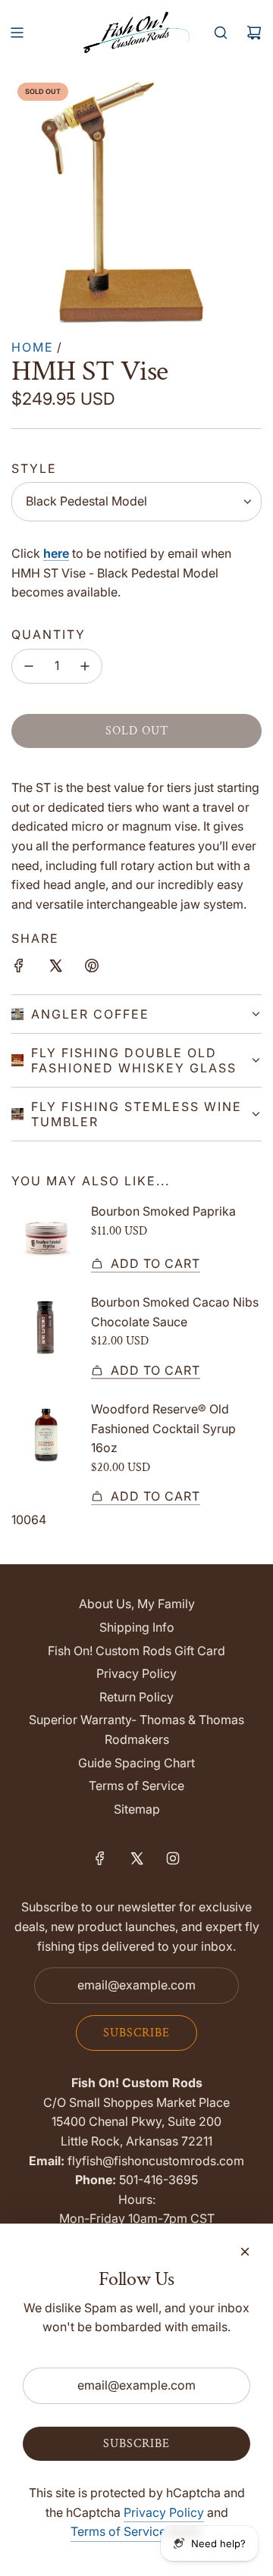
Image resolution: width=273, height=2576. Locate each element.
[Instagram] (173, 1858)
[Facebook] (100, 1858)
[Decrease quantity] (29, 666)
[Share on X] (55, 969)
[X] (136, 1858)
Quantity (49, 634)
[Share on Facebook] (19, 969)
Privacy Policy (164, 2512)
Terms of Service (118, 2531)
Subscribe (136, 2033)
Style (34, 468)
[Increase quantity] (85, 666)
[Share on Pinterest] (92, 969)
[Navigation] (17, 33)
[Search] (221, 33)
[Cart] (254, 33)
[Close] (245, 2252)
